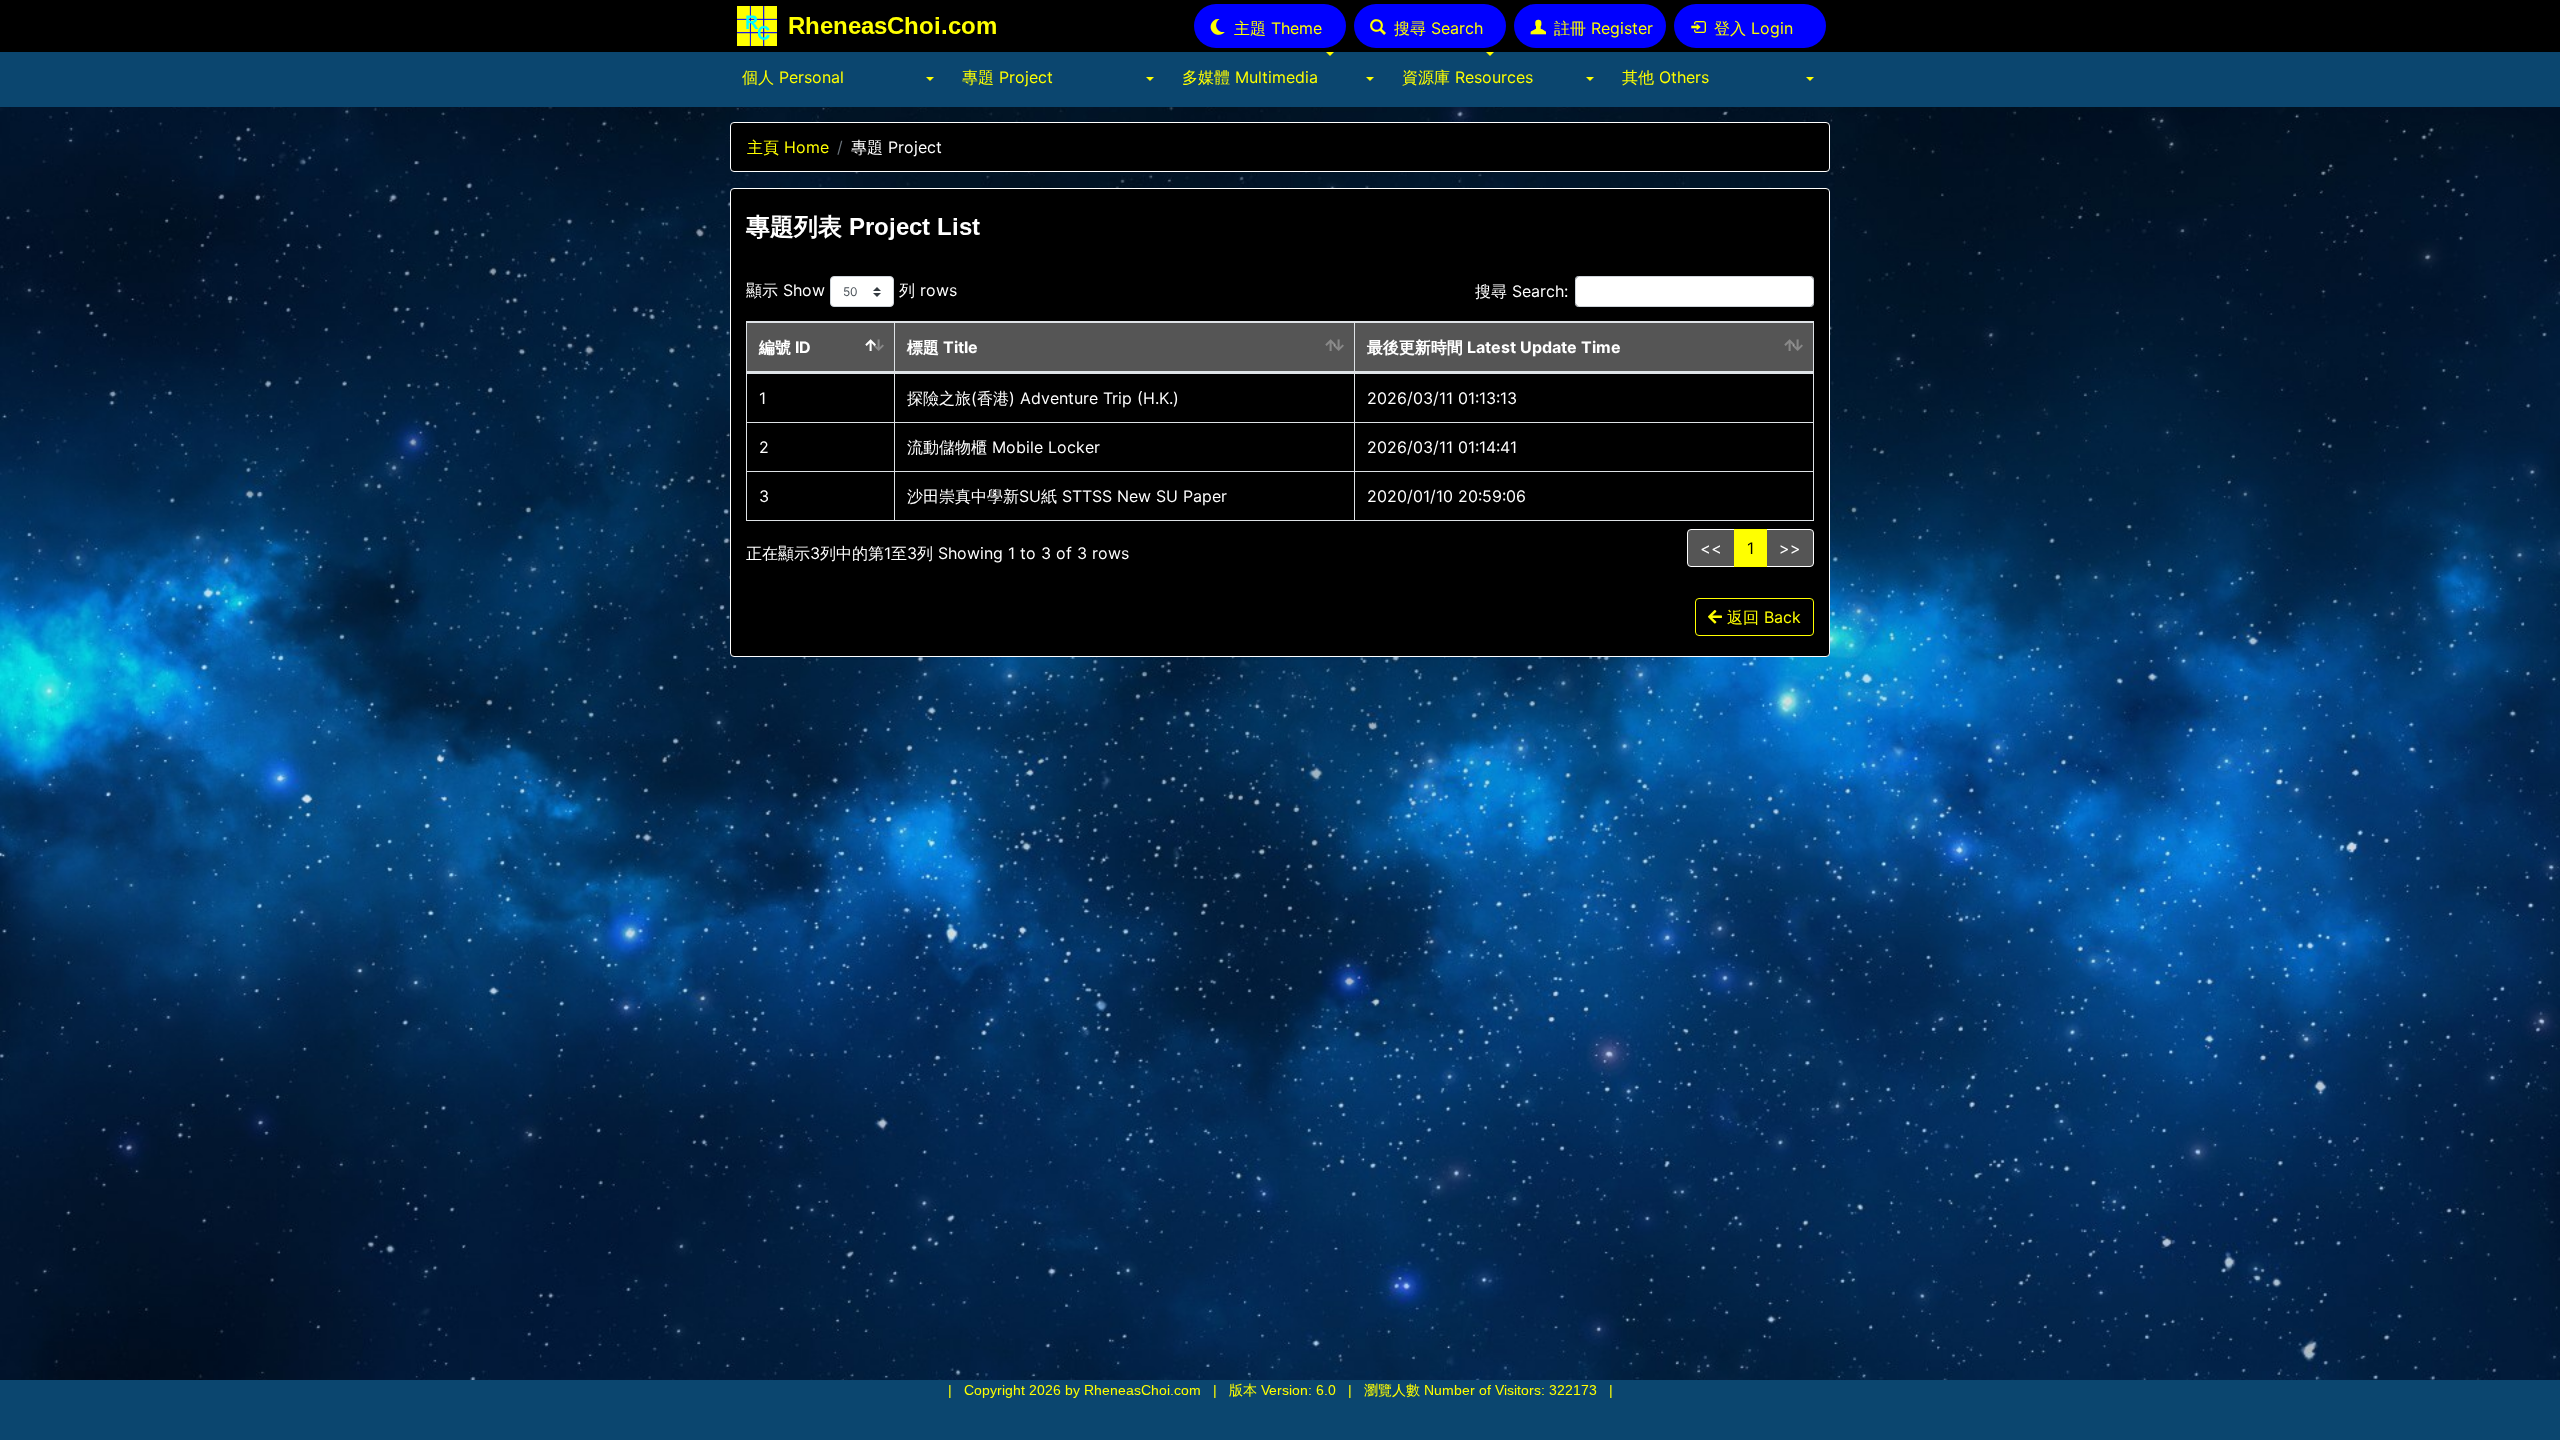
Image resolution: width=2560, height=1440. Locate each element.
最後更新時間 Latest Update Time (1494, 347)
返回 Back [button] (1761, 617)
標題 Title (942, 347)
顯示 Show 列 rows (851, 290)
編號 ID (785, 347)
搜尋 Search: (1521, 291)
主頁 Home (788, 147)
